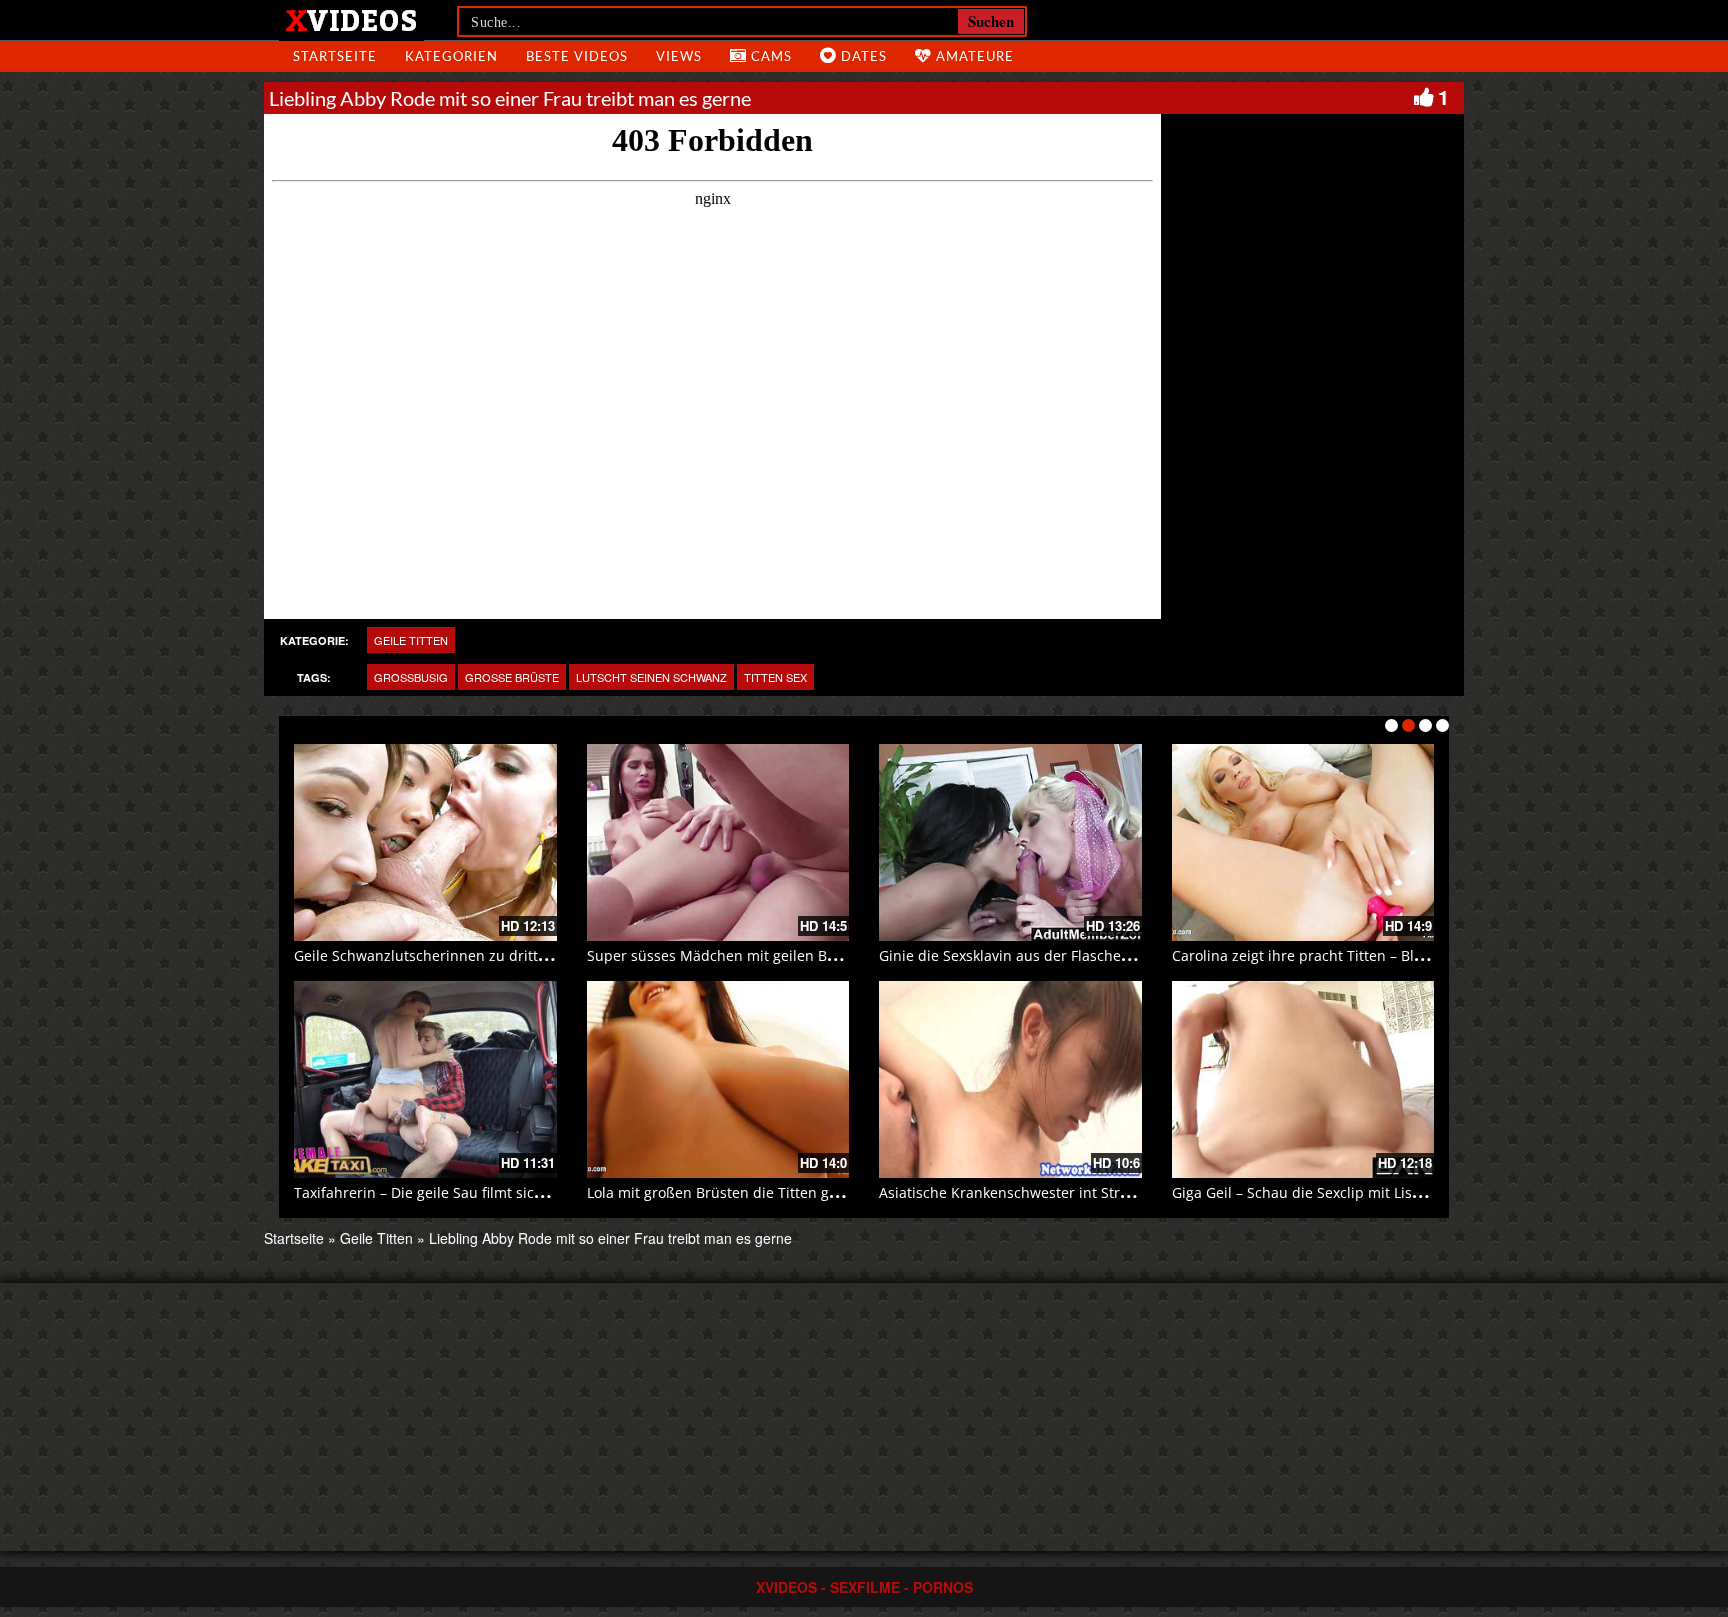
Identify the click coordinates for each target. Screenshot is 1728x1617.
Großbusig (411, 677)
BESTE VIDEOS (577, 56)
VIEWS (679, 56)
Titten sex (775, 677)
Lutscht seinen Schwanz (651, 677)
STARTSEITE (335, 56)
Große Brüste (512, 677)
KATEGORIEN (451, 56)
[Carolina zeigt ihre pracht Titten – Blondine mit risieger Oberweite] (1303, 842)
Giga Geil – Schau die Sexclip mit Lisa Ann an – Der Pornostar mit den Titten (1425, 1192)
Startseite (294, 1238)
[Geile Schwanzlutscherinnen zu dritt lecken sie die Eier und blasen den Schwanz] (425, 842)
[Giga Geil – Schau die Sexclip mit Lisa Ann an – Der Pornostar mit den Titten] (1303, 1079)
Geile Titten (411, 640)
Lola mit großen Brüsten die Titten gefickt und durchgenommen (801, 1192)
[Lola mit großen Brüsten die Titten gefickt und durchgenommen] (718, 1079)
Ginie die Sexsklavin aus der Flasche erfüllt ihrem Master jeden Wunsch (1120, 955)
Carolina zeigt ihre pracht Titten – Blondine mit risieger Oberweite (1394, 955)
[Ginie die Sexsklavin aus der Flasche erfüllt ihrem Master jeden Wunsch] (1010, 842)
